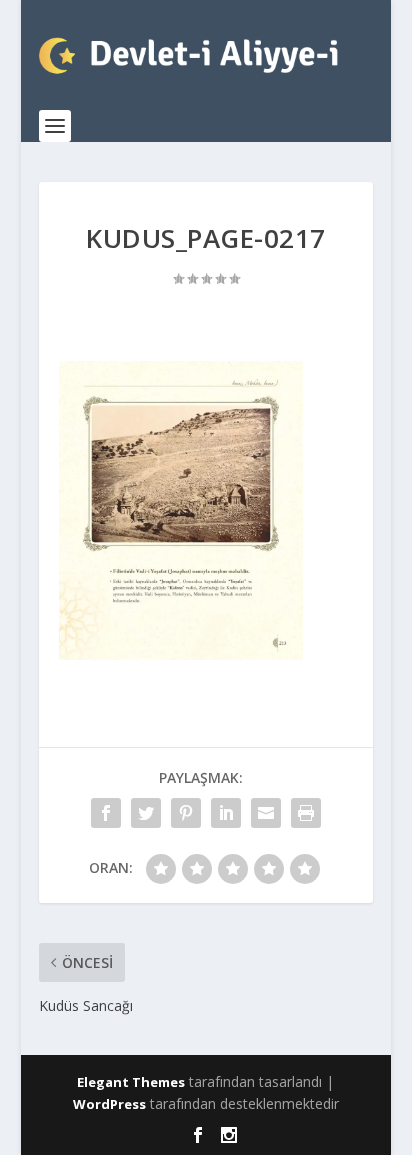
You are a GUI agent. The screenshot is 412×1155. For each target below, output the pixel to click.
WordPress (109, 1104)
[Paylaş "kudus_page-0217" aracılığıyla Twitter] (146, 813)
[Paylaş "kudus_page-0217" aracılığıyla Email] (266, 813)
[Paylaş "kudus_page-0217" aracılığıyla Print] (306, 813)
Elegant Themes (131, 1082)
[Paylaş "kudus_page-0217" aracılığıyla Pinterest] (186, 813)
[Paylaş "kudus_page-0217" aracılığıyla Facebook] (106, 813)
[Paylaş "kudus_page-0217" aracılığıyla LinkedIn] (226, 813)
